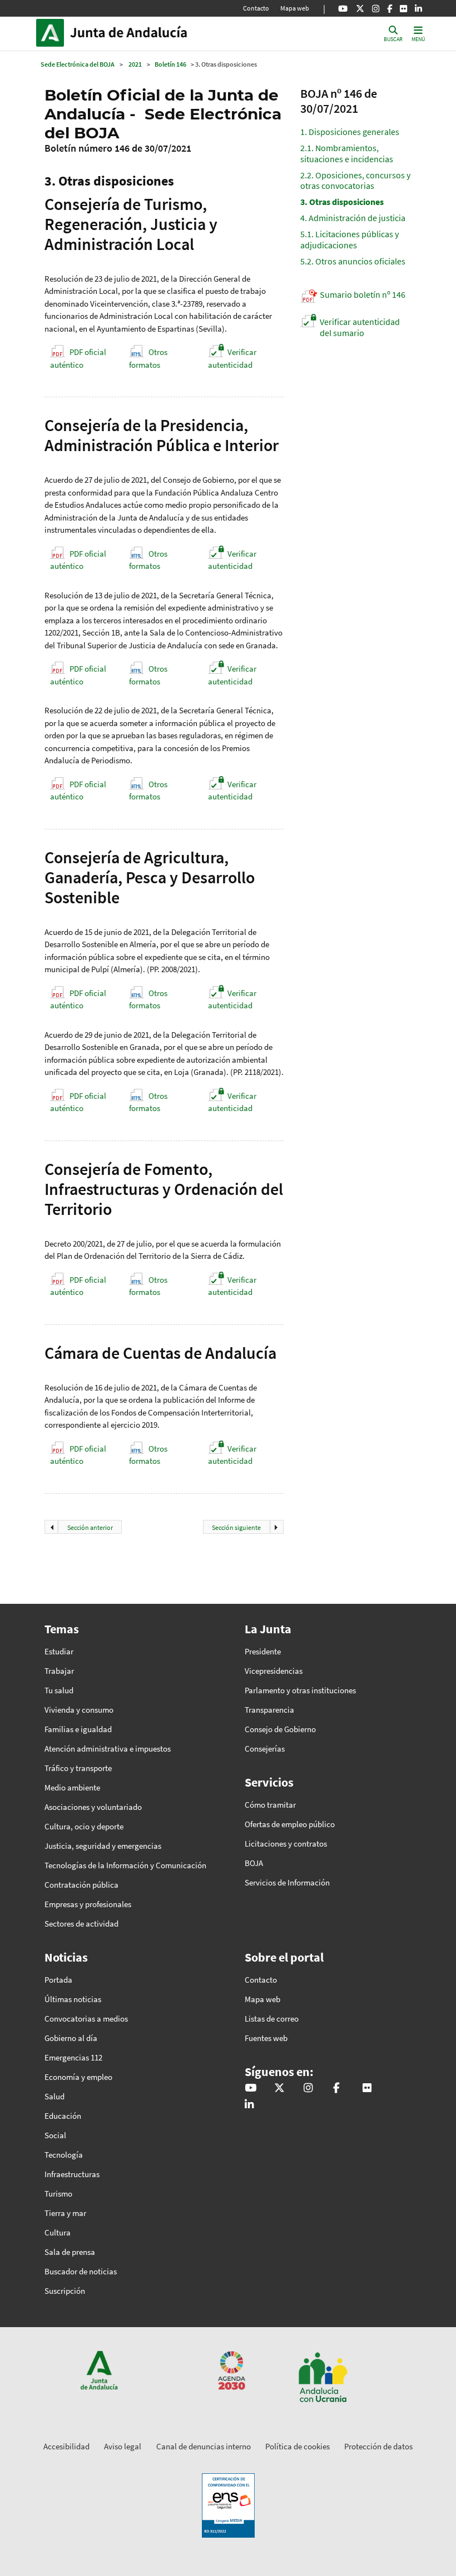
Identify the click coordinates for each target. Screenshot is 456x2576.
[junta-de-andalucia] (418, 8)
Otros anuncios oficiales (353, 261)
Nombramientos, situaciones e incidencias (347, 153)
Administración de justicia (353, 218)
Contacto (256, 8)
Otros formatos (148, 358)
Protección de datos (378, 2446)
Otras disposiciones (342, 202)
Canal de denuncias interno (204, 2446)
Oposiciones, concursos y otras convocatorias (355, 180)
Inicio (145, 33)
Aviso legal (123, 2446)
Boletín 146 (170, 64)
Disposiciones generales (350, 132)
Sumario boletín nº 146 (363, 294)
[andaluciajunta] (360, 8)
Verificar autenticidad (232, 358)
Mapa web (295, 8)
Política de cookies (298, 2446)
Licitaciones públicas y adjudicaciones (350, 239)
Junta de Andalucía (53, 33)
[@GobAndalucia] (343, 8)
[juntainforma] (403, 8)
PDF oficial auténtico (78, 358)
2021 (135, 64)
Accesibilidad (66, 2446)
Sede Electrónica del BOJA (78, 64)
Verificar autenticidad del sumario (360, 327)
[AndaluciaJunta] (390, 8)
